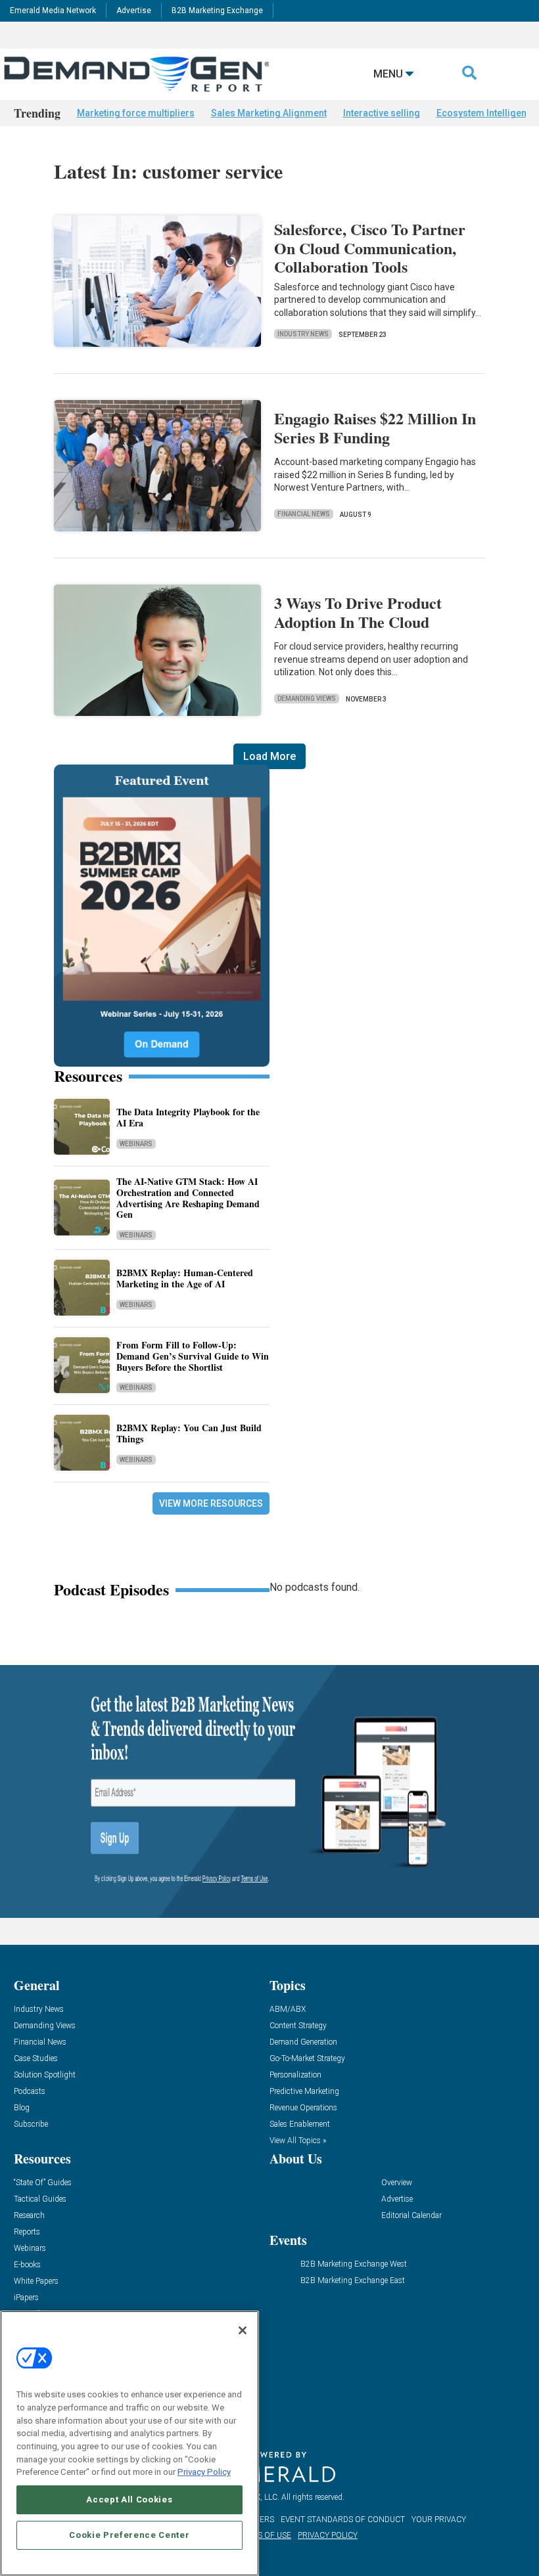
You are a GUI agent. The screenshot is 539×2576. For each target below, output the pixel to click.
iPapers (26, 2298)
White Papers (36, 2281)
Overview (397, 2183)
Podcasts (30, 2092)
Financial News (304, 514)
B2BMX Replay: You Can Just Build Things (189, 1433)
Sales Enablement (300, 2124)
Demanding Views (307, 699)
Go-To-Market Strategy (307, 2059)
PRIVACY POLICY (328, 2535)
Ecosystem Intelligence (487, 113)
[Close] (243, 2330)
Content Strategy (298, 2026)
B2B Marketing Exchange (217, 11)
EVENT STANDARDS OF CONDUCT (343, 2520)
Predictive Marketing (304, 2092)
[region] (129, 2443)
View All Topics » (298, 2141)
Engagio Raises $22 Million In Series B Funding (375, 428)
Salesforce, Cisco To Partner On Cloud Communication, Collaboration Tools (370, 248)
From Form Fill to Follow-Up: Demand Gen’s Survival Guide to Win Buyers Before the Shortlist (193, 1356)
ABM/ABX (288, 2010)
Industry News (303, 334)
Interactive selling (382, 113)
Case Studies (36, 2059)
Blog (22, 2108)
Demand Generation (303, 2042)
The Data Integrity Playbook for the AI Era (188, 1117)
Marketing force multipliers (136, 113)
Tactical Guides (40, 2199)
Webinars (136, 1144)
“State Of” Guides (43, 2183)
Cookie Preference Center (129, 2535)
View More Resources (211, 1503)
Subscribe (31, 2124)
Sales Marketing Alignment (269, 113)
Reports (27, 2232)
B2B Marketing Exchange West (354, 2264)
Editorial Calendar (411, 2216)
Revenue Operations (303, 2108)
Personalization (295, 2075)
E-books (27, 2265)
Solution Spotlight (45, 2075)
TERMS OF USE (264, 2535)
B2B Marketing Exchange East (353, 2281)
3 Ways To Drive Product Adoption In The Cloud (358, 612)
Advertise (134, 11)
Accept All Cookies (129, 2499)
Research (29, 2216)
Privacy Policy (204, 2472)
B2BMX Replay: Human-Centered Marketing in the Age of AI (185, 1278)
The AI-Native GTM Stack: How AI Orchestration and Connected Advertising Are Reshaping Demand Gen (188, 1198)
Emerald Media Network (53, 11)
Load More (269, 756)
